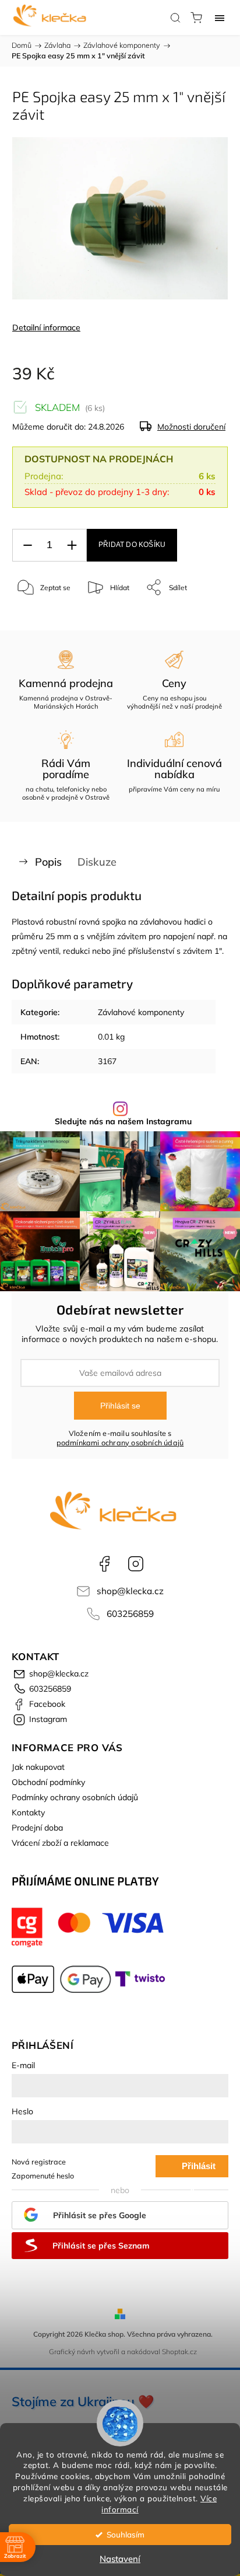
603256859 (130, 1614)
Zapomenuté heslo (43, 2176)
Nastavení (120, 2559)
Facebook (104, 1564)
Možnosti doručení (191, 427)
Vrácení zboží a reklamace (60, 1843)
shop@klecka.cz (130, 1591)
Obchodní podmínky (48, 1782)
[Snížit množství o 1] (27, 545)
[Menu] (220, 18)
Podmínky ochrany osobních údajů (75, 1797)
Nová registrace (39, 2162)
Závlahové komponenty (141, 1012)
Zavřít (203, 617)
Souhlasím (126, 2534)
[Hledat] (175, 18)
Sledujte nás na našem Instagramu (123, 1121)
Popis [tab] (48, 862)
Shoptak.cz (179, 2352)
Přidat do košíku (132, 545)
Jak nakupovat (38, 1767)
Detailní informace (46, 327)
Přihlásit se (120, 1406)
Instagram (136, 1564)
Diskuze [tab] (97, 862)
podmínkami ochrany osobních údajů (120, 1442)
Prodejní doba (37, 1828)
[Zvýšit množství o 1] (72, 545)
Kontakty (28, 1812)
